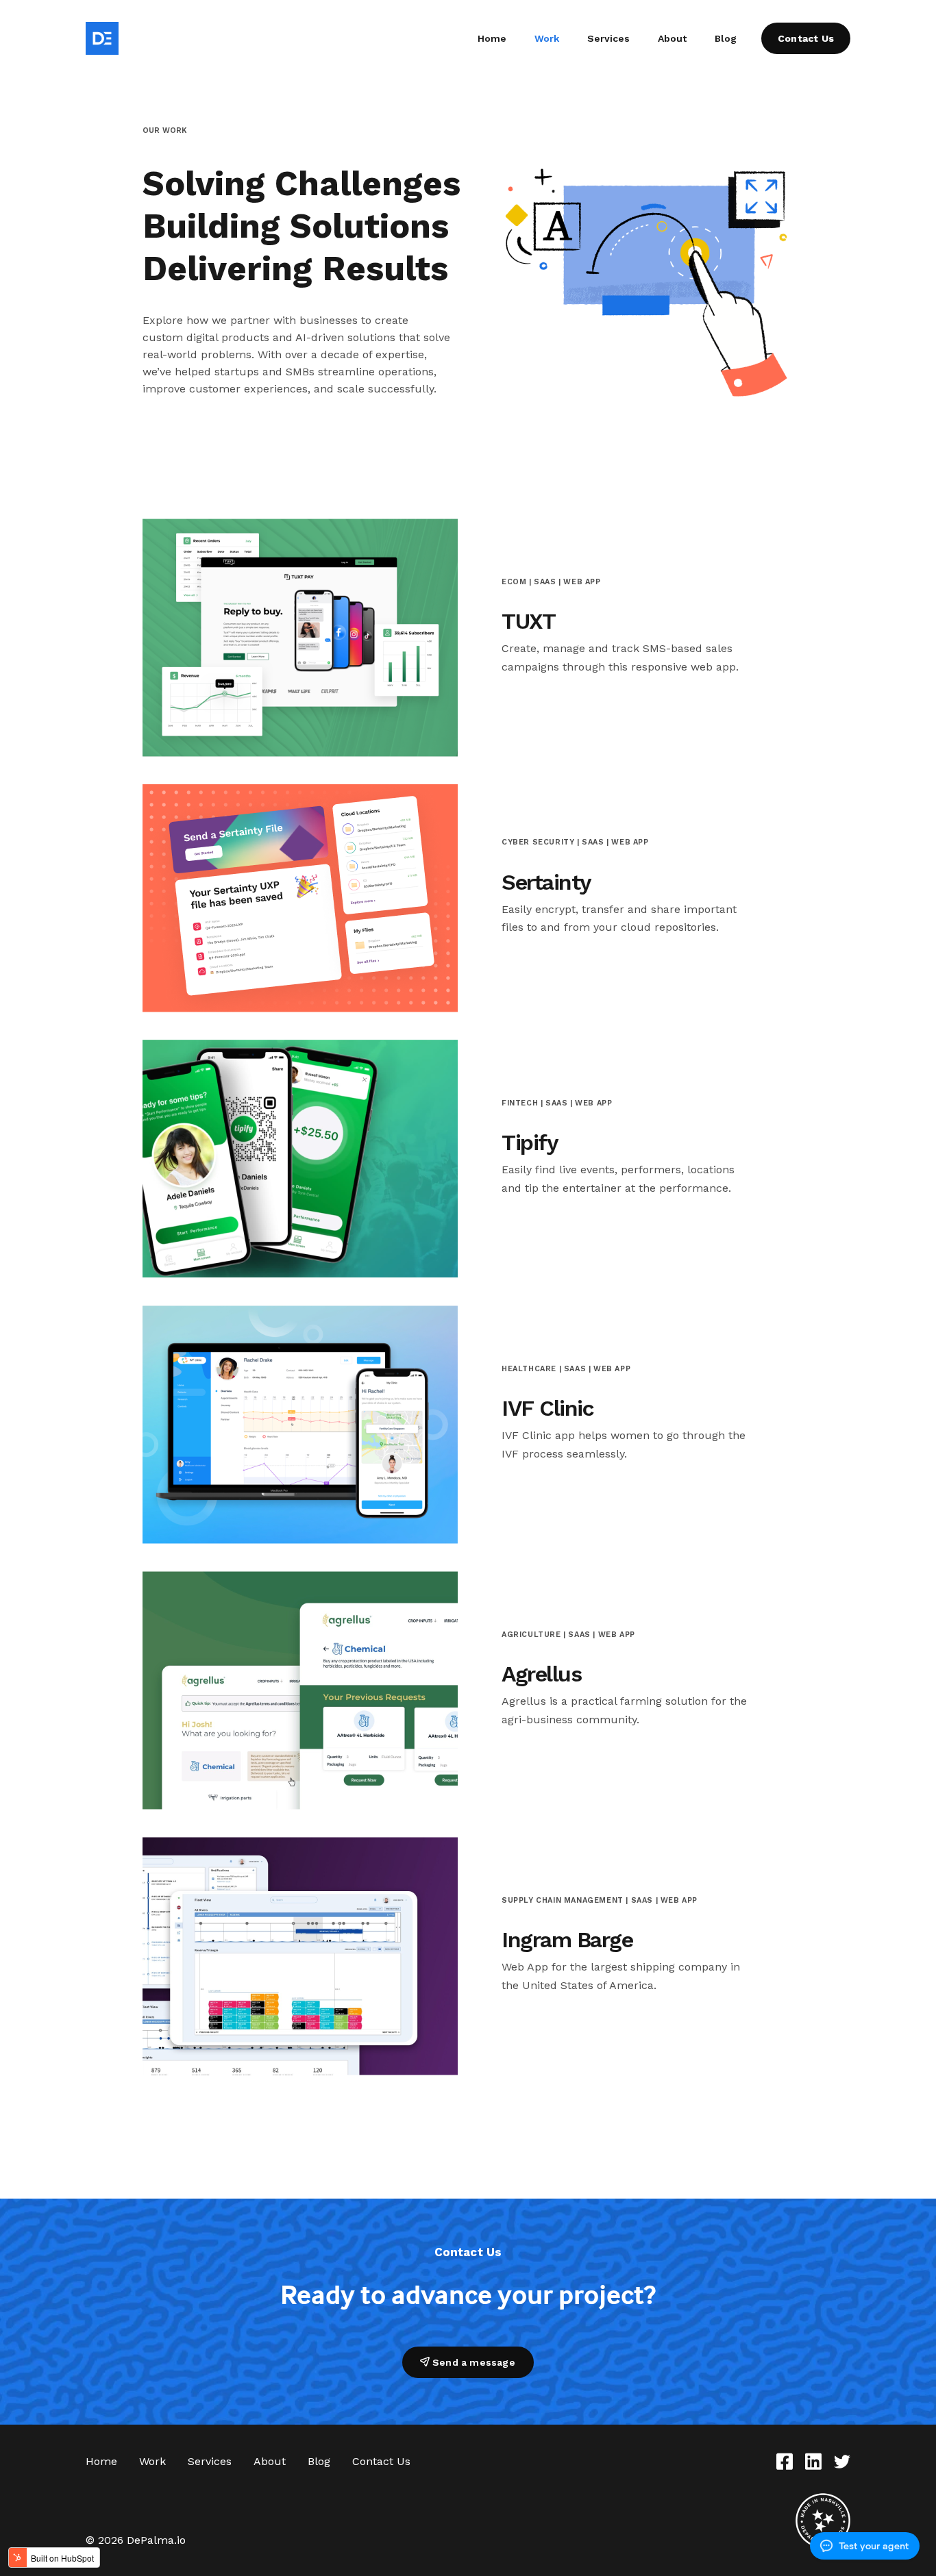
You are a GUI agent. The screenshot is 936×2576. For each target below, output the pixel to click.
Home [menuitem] (492, 38)
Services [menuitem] (608, 38)
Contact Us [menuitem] (381, 2461)
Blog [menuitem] (726, 38)
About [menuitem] (672, 38)
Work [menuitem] (547, 38)
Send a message (474, 2362)
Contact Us (806, 38)
